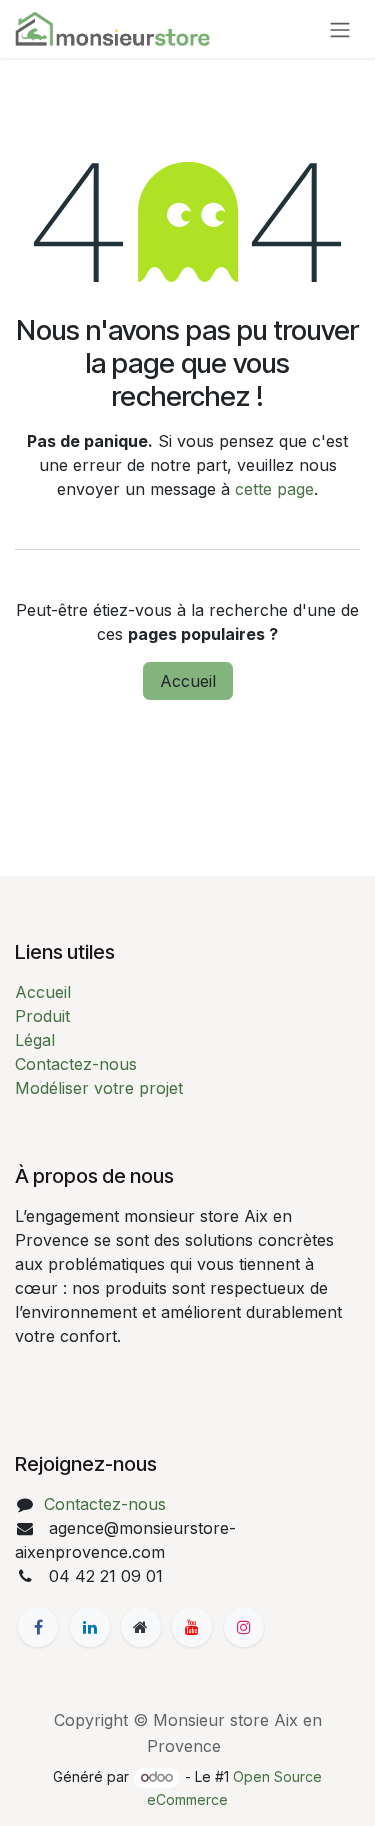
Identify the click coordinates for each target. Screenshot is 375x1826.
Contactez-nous (76, 1064)
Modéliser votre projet (99, 1088)
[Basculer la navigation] (340, 29)
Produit (42, 1016)
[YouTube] (192, 1627)
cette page (274, 489)
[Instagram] (244, 1627)
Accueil (188, 681)
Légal (35, 1040)
